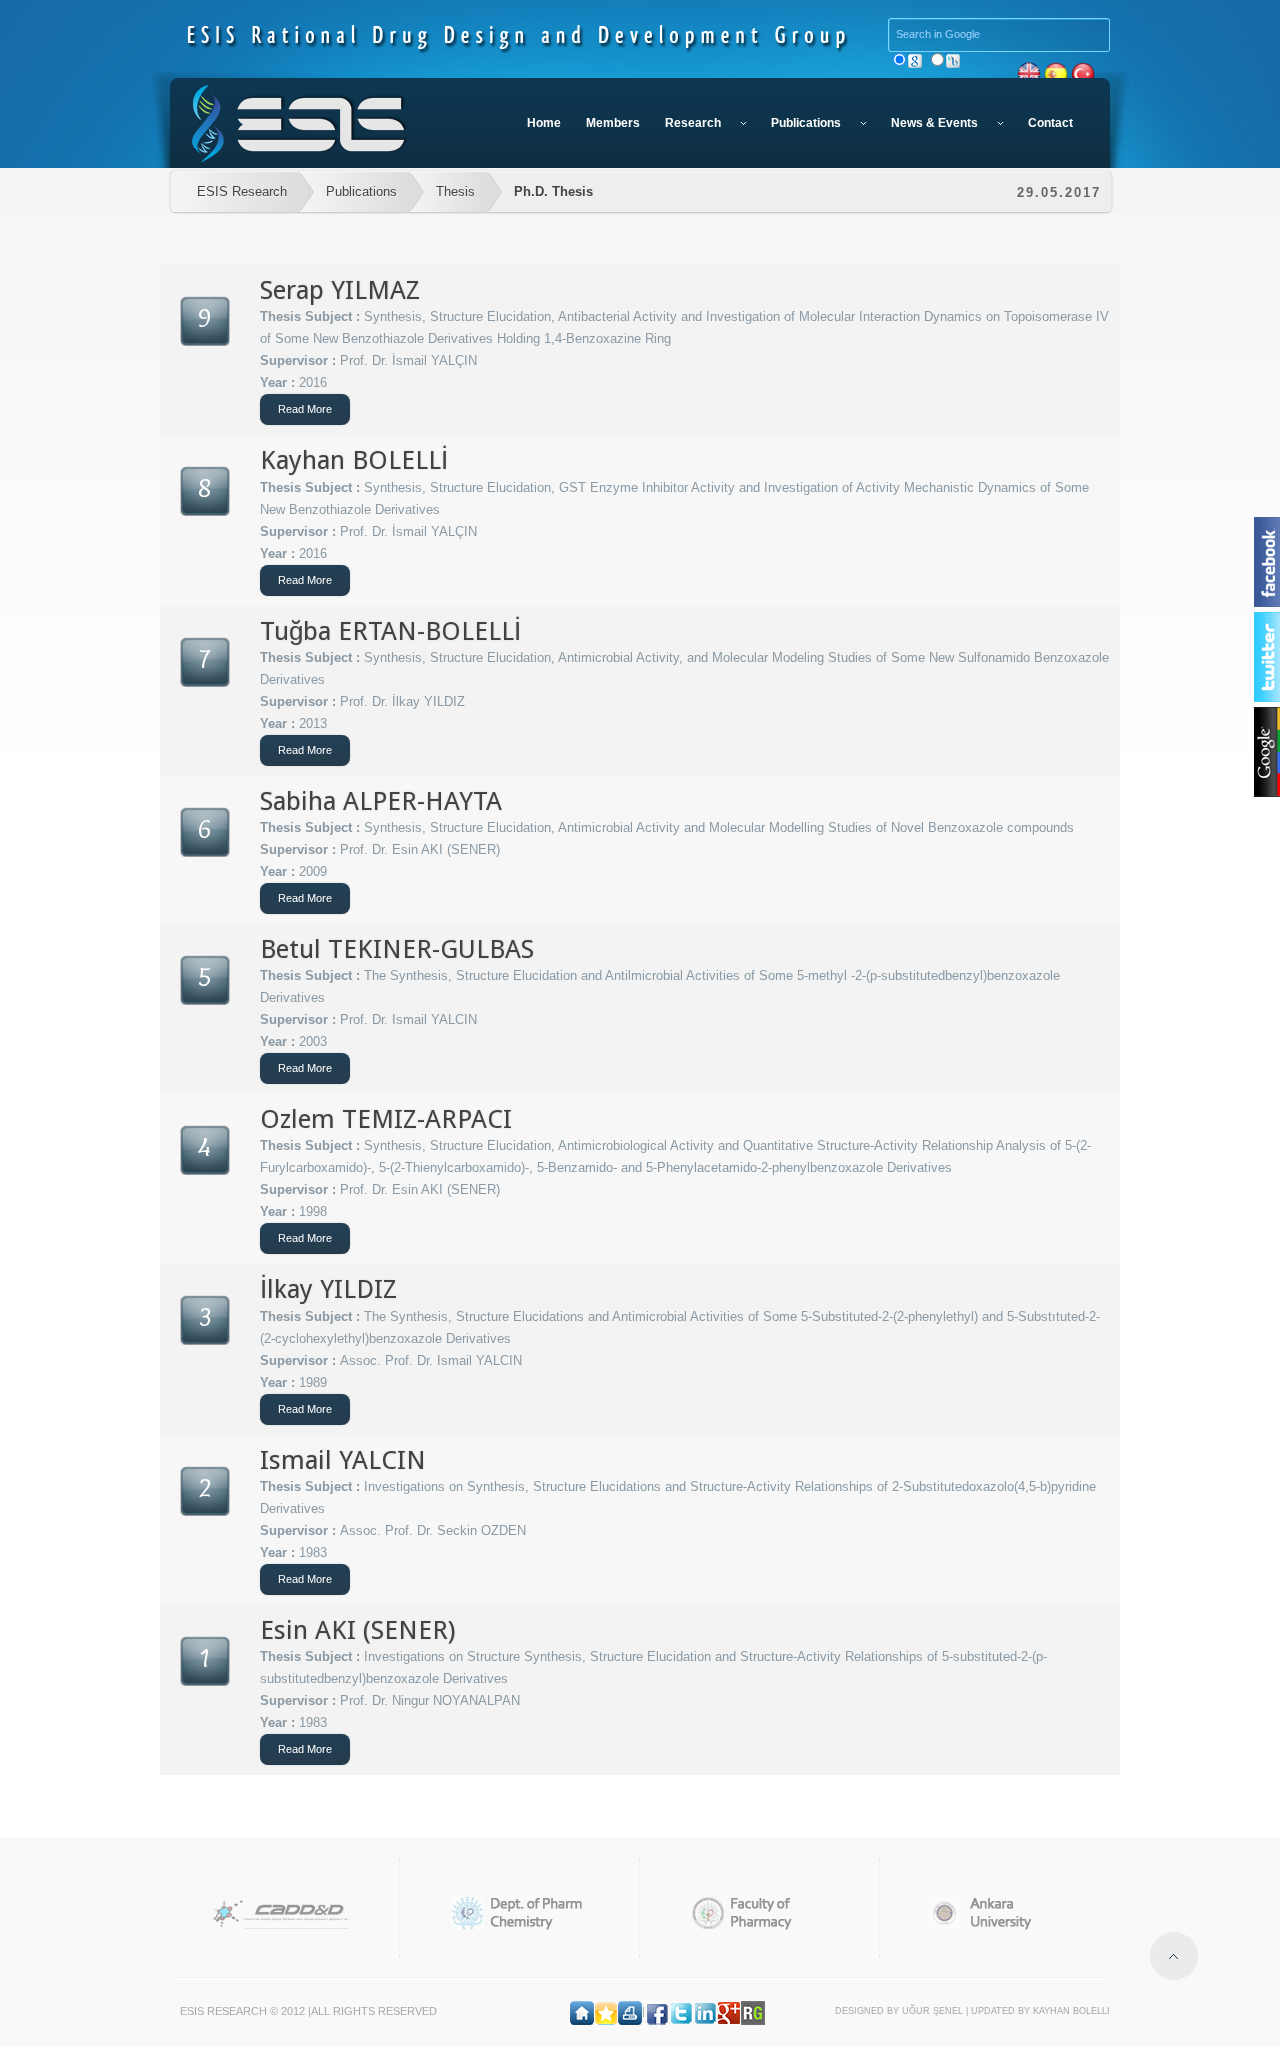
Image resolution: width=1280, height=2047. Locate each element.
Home (544, 123)
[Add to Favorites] (606, 2011)
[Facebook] (657, 2011)
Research (693, 123)
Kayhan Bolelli (1071, 2011)
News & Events (934, 123)
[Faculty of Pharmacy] (760, 1913)
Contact (1050, 123)
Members (613, 123)
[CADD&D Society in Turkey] (280, 1913)
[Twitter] (681, 2011)
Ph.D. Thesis (553, 191)
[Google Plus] (729, 2011)
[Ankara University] (1000, 1913)
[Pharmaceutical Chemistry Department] (520, 1913)
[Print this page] (630, 2011)
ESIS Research (242, 191)
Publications (806, 123)
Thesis (455, 191)
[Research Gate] (753, 2011)
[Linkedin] (705, 2011)
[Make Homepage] (582, 2011)
